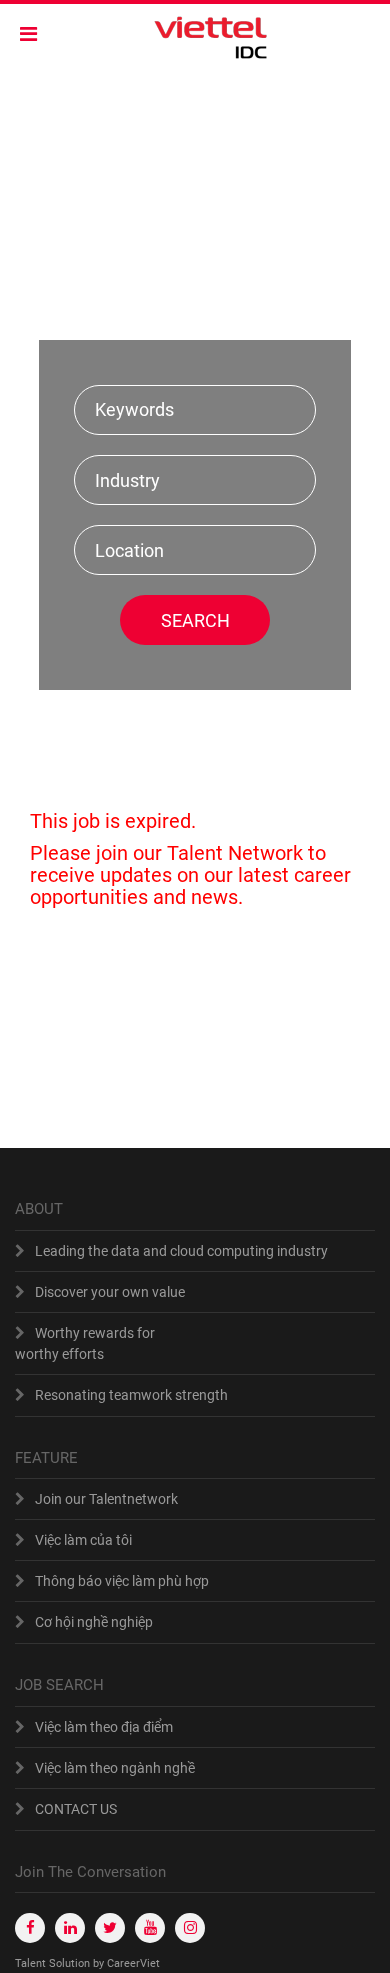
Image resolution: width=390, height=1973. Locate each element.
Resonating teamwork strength (131, 1395)
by (100, 1963)
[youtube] (150, 1928)
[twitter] (110, 1928)
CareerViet (133, 1963)
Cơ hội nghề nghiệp (94, 1622)
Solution (71, 1963)
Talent (32, 1963)
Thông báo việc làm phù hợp (122, 1581)
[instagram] (190, 1928)
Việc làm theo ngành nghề (115, 1768)
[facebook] (30, 1928)
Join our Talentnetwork (106, 1499)
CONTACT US (76, 1809)
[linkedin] (70, 1928)
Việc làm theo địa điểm (104, 1727)
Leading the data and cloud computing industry (181, 1251)
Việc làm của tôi (83, 1540)
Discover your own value (110, 1292)
